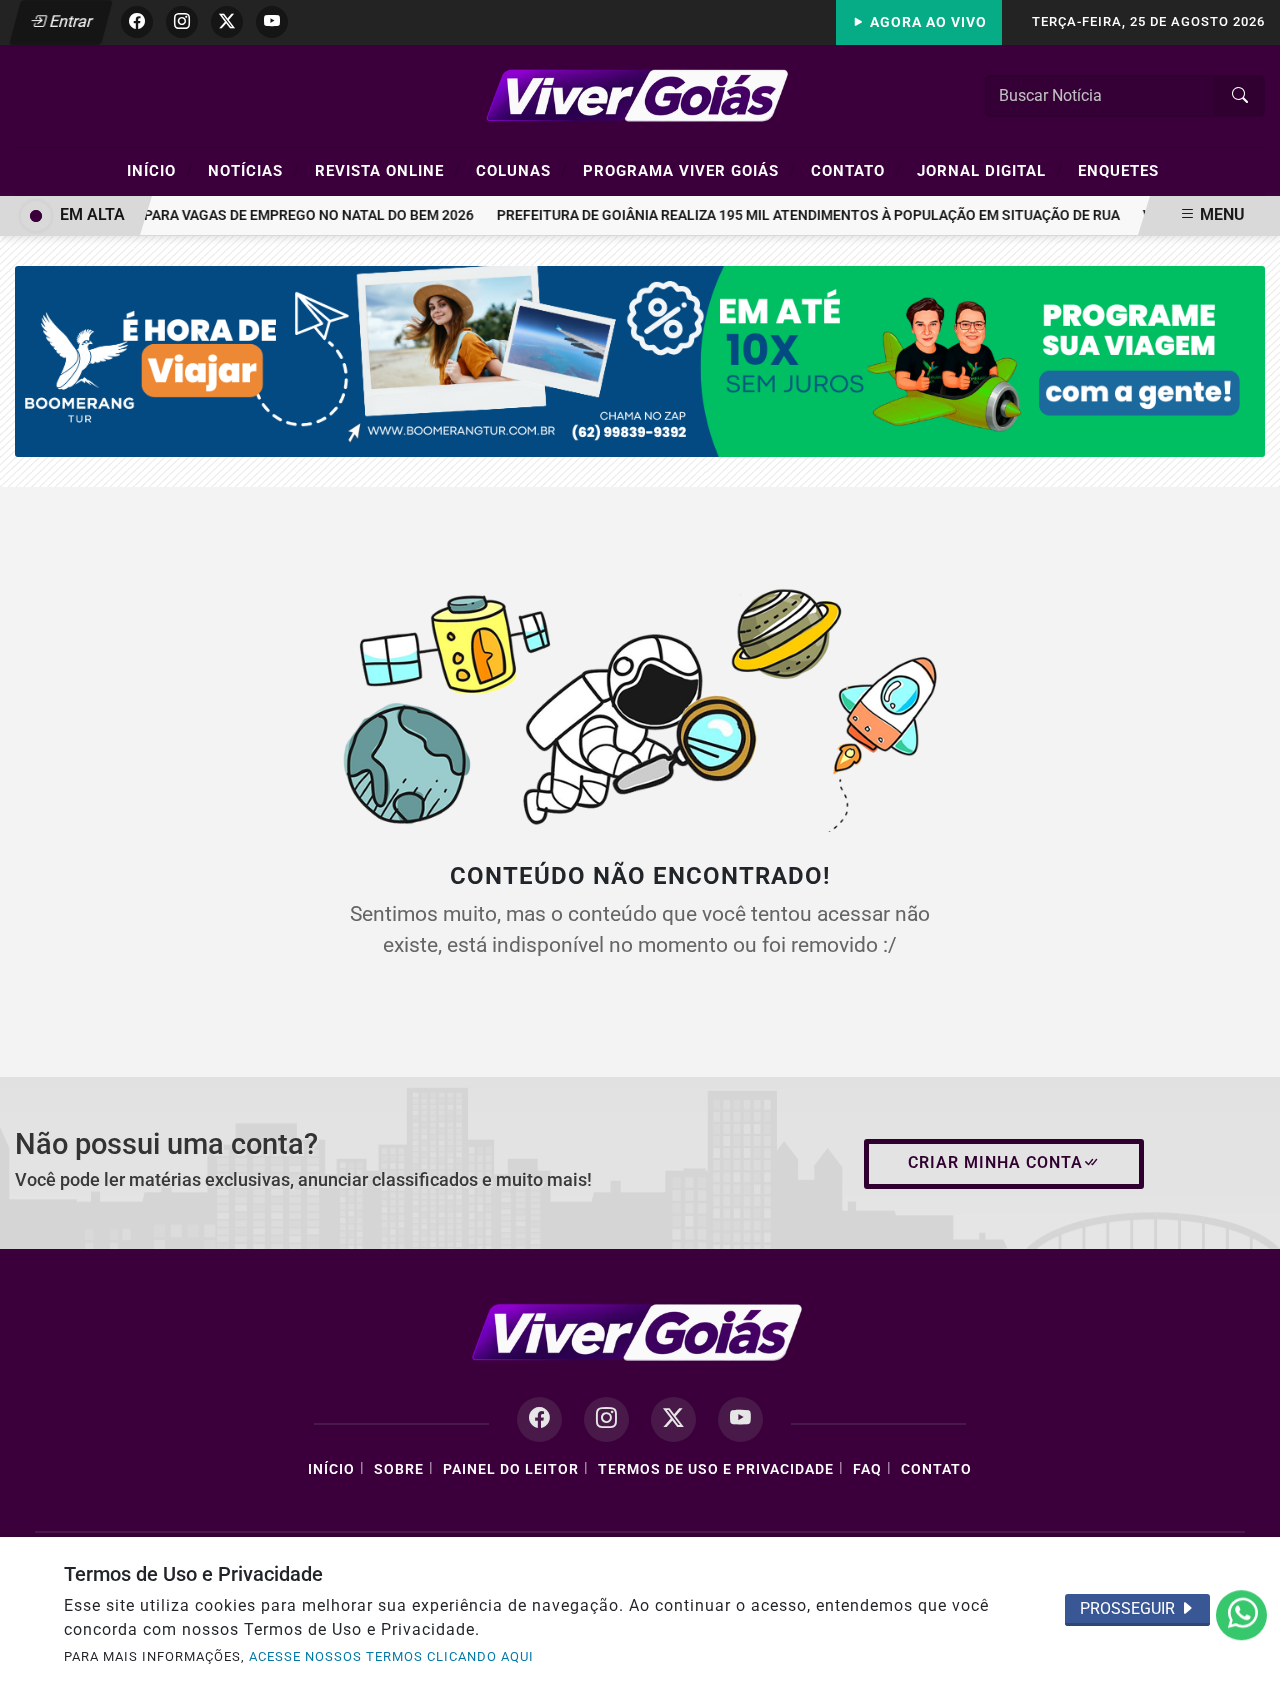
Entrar (69, 21)
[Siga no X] (227, 22)
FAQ (867, 1469)
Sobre (399, 1469)
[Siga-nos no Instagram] (606, 1419)
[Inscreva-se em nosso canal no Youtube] (740, 1419)
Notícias (254, 170)
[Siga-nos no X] (673, 1419)
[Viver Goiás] (640, 94)
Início (160, 170)
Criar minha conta (995, 1162)
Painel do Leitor (511, 1469)
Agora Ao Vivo (926, 22)
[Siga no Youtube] (272, 22)
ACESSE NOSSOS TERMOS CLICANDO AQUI (391, 1656)
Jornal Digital (990, 170)
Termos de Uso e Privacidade (716, 1469)
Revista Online (388, 170)
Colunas (522, 170)
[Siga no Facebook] (137, 22)
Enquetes (1118, 171)
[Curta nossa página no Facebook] (539, 1419)
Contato (856, 170)
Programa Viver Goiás (689, 170)
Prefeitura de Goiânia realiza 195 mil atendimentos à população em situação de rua (797, 215)
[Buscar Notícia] (1240, 96)
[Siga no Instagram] (182, 22)
